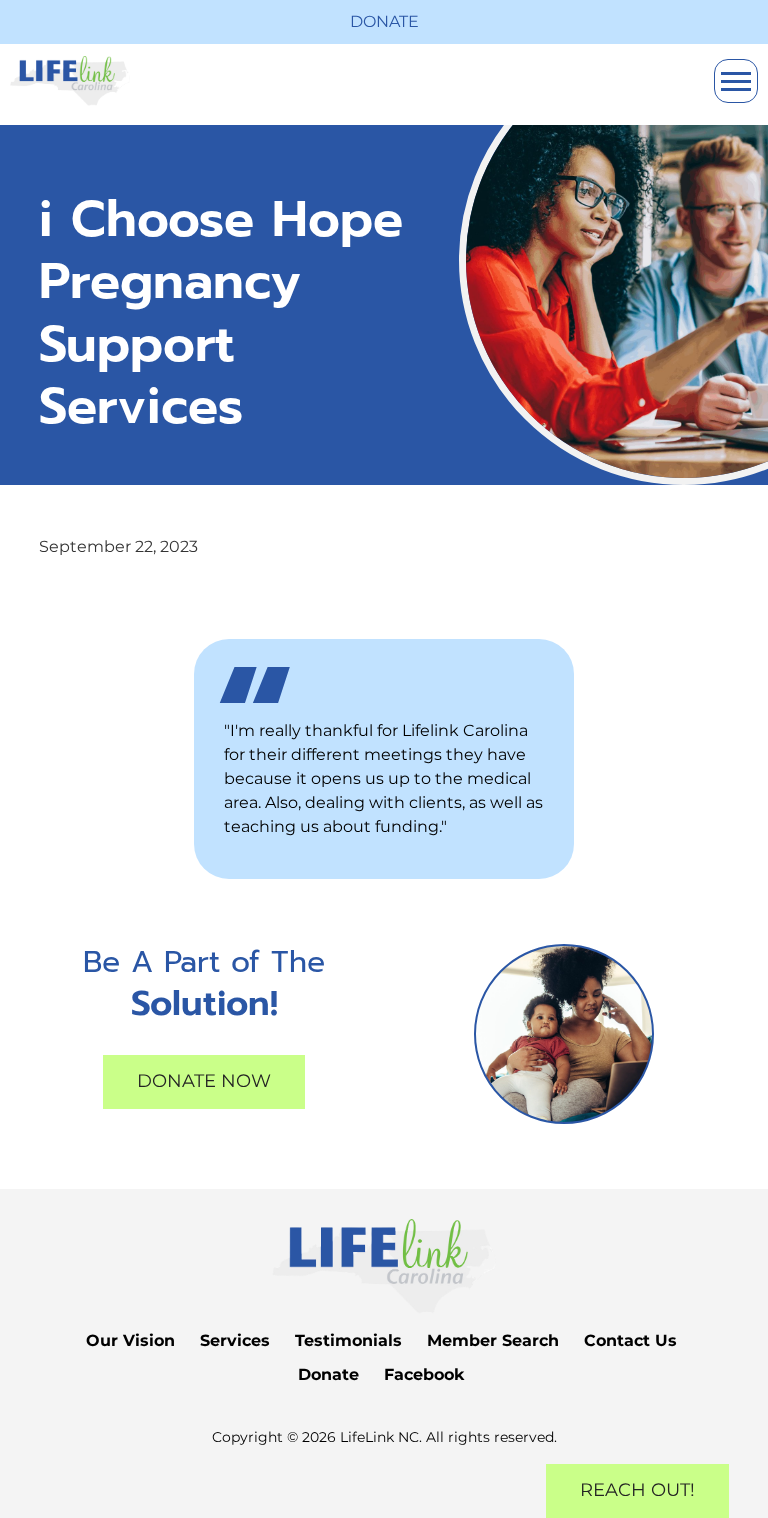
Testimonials (348, 1340)
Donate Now (204, 1081)
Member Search (493, 1340)
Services (235, 1340)
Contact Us (630, 1340)
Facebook (424, 1374)
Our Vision (130, 1340)
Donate (384, 21)
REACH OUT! (637, 1490)
